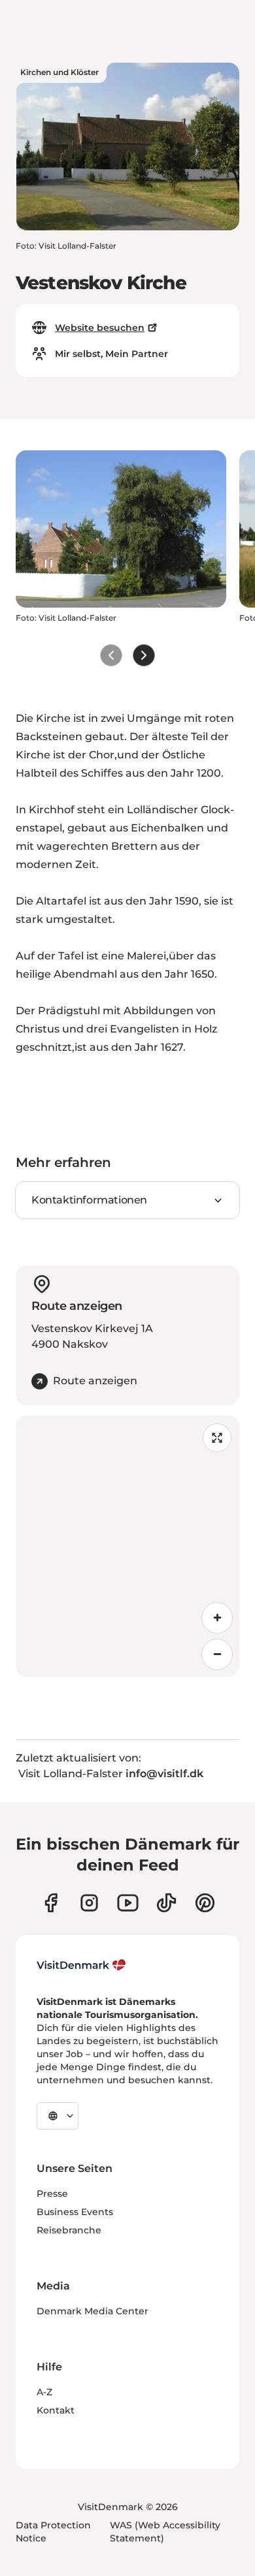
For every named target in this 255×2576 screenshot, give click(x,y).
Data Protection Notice (53, 2532)
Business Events (75, 2212)
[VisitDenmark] (81, 1965)
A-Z (44, 2392)
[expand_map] (217, 1438)
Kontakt (56, 2410)
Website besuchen (100, 328)
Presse (52, 2194)
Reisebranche (69, 2230)
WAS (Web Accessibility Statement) (165, 2532)
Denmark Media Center (93, 2311)
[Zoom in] (217, 1618)
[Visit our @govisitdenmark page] (166, 1903)
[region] (127, 1546)
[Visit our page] (89, 1903)
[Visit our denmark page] (51, 1903)
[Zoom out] (217, 1654)
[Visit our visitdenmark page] (128, 1903)
